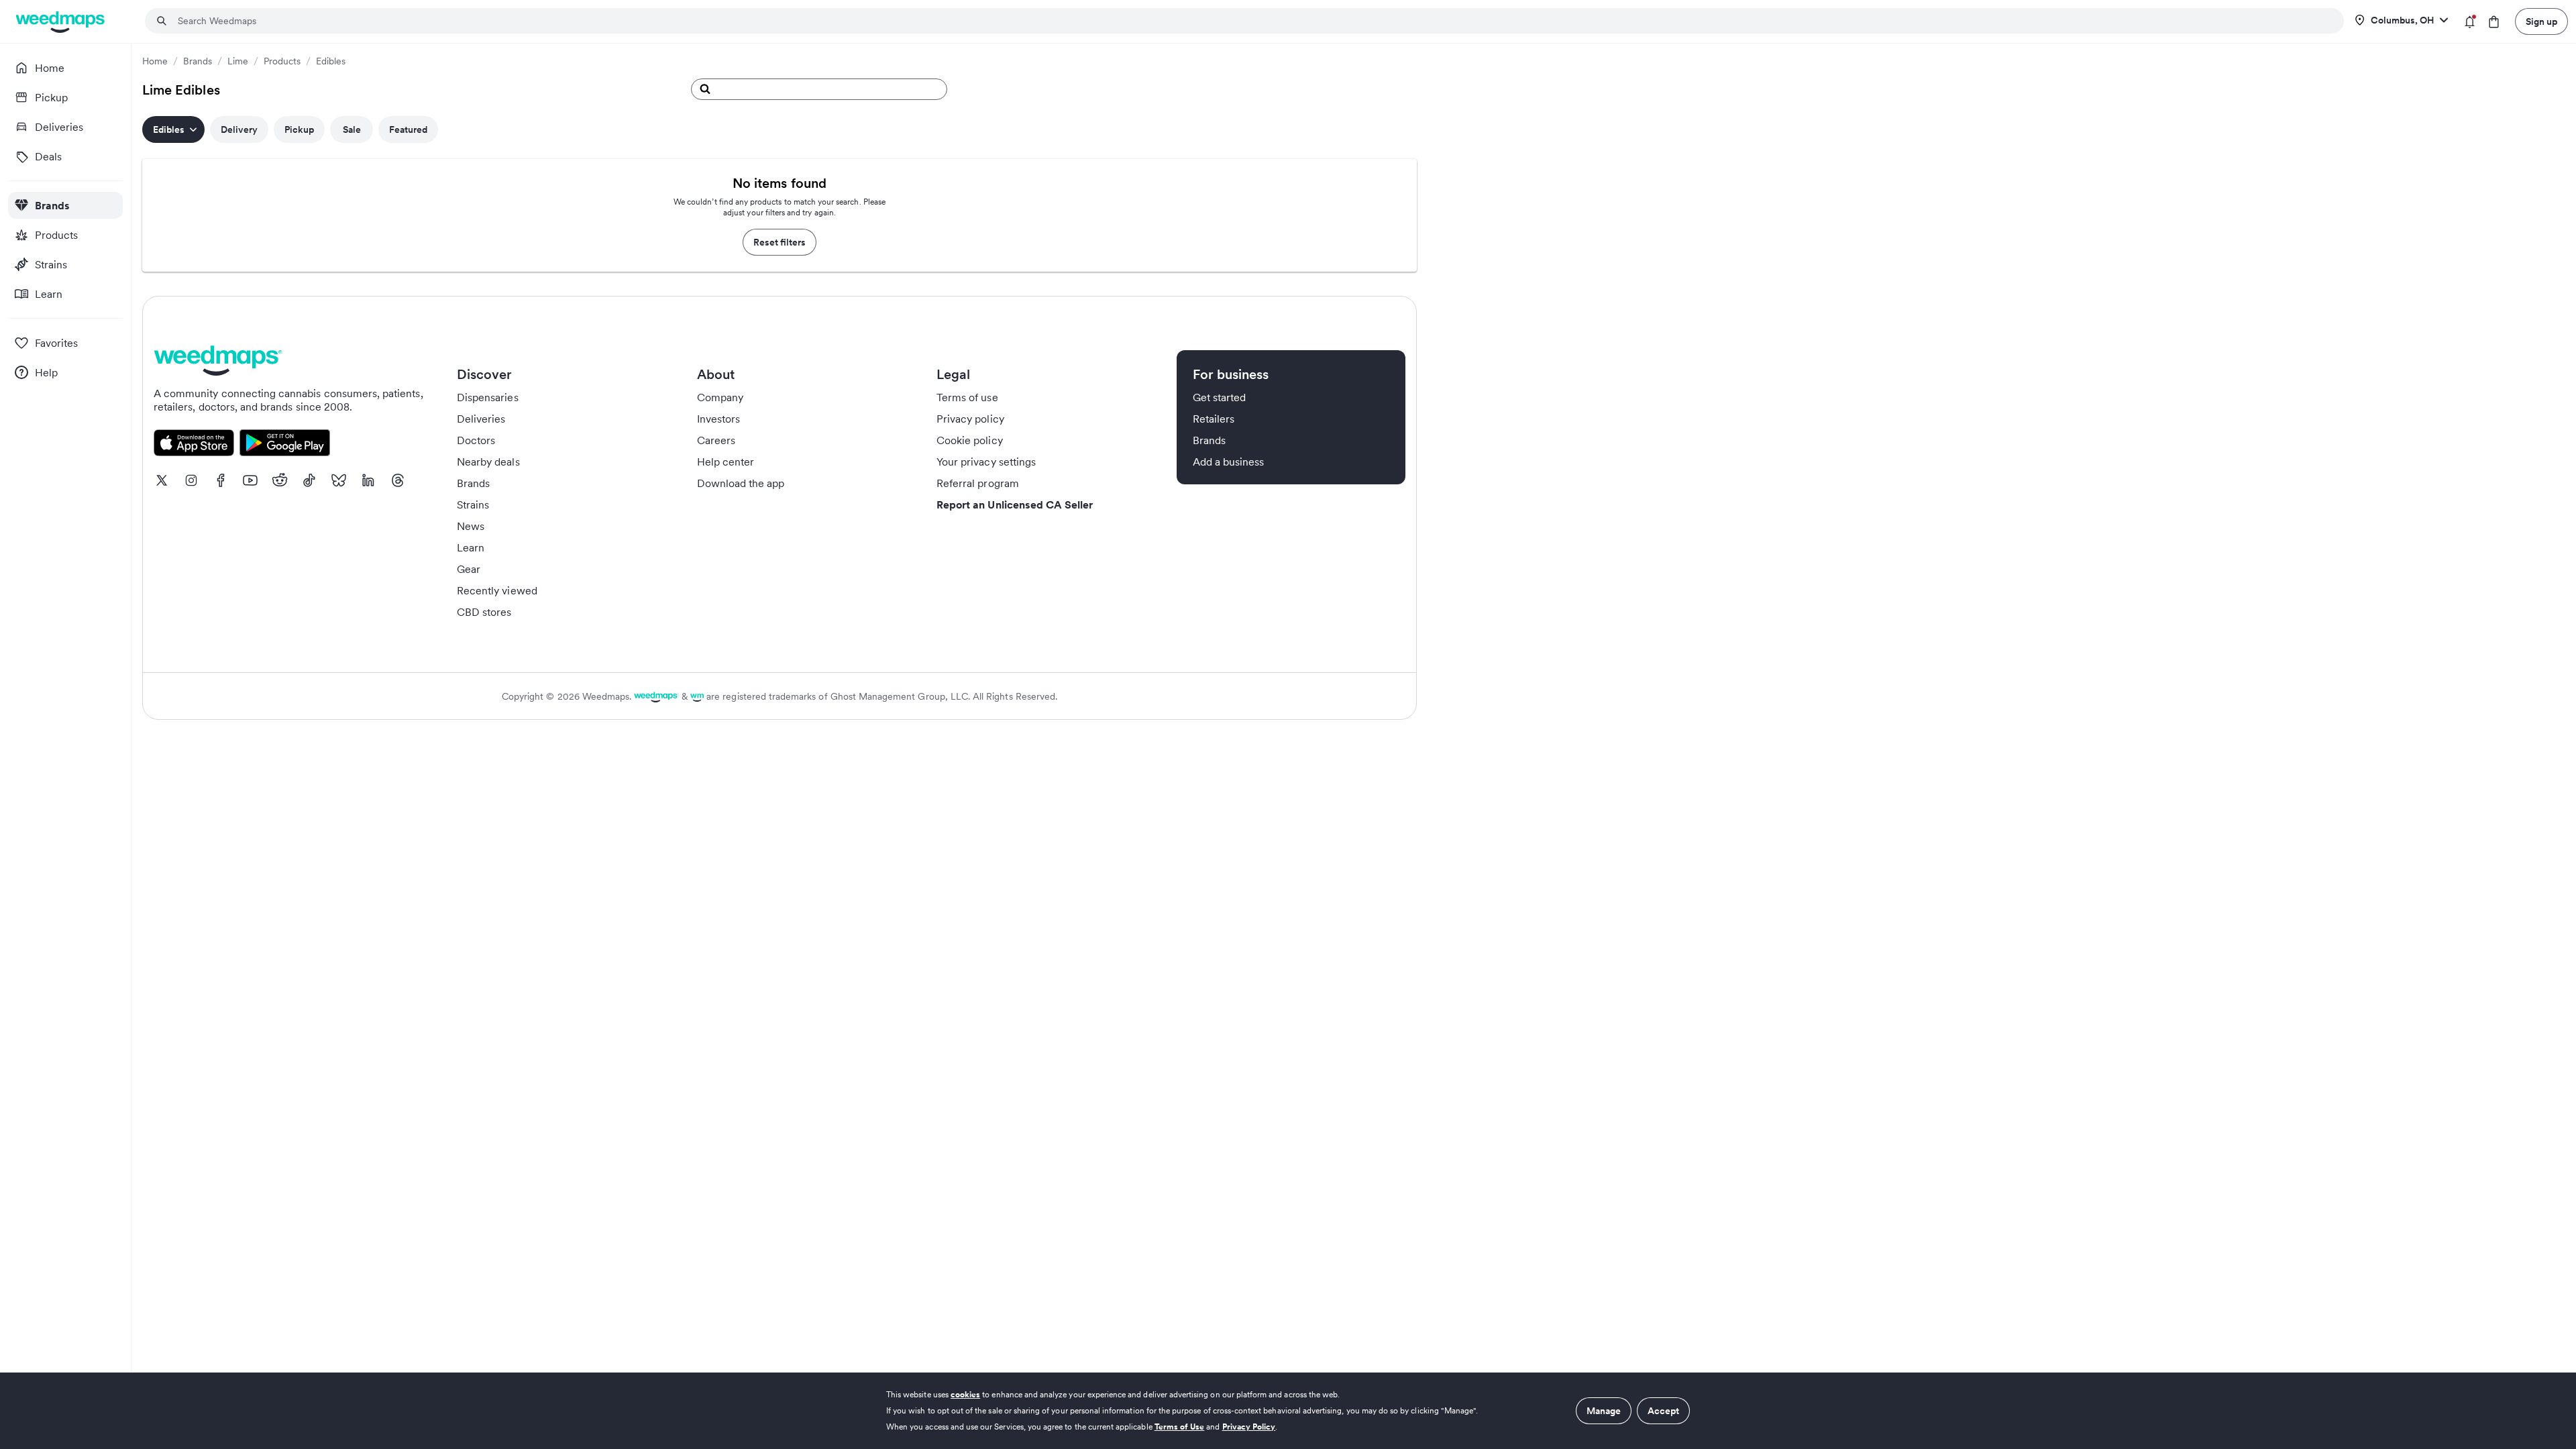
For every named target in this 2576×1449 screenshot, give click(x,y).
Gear (469, 569)
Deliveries (481, 419)
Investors (718, 419)
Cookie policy (970, 440)
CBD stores (484, 612)
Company (720, 397)
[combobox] (1252, 21)
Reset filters (780, 242)
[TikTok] (309, 480)
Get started (1220, 397)
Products (282, 61)
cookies (965, 1394)
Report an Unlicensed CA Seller (1015, 504)
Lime (238, 61)
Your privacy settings (986, 462)
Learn (471, 547)
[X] (162, 480)
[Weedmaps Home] (61, 22)
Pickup (299, 129)
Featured (408, 129)
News (471, 526)
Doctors (476, 440)
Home (155, 61)
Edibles (331, 61)
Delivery (239, 129)
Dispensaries (488, 397)
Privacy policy (970, 419)
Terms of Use (1180, 1427)
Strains (473, 504)
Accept (1663, 1411)
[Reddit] (280, 480)
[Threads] (398, 480)
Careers (716, 440)
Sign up (2541, 21)
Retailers (1214, 419)
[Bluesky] (339, 480)
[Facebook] (221, 480)
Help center (726, 462)
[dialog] (1288, 1411)
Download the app (741, 483)
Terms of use (967, 397)
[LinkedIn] (368, 480)
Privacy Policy (1249, 1427)
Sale (352, 129)
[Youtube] (250, 480)
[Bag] (2494, 22)
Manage (1604, 1411)
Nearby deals (488, 462)
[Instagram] (191, 480)
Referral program (978, 483)
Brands (198, 61)
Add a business (1229, 462)
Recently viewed (497, 590)
